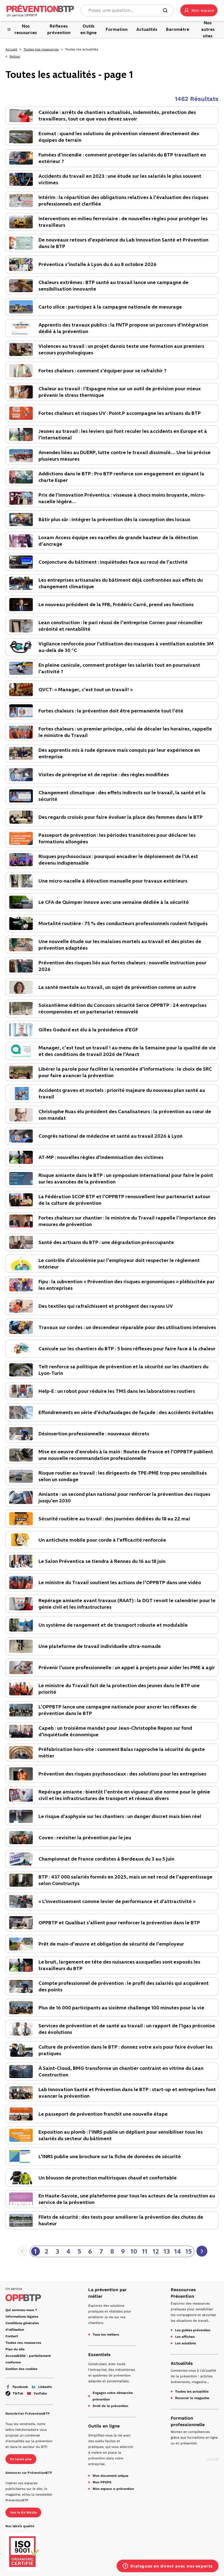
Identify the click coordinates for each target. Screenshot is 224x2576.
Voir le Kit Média (23, 2512)
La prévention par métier (107, 2293)
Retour (15, 56)
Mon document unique (110, 2476)
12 (156, 2251)
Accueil (11, 49)
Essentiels (99, 2355)
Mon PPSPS (102, 2482)
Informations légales (22, 2317)
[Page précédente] (22, 2251)
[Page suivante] (202, 2251)
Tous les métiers (106, 2335)
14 (178, 2251)
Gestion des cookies (21, 2369)
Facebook (20, 2387)
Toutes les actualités (192, 2391)
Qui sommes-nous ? (21, 2310)
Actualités (182, 2363)
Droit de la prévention (110, 2406)
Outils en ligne (104, 2426)
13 (167, 2251)
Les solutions (185, 2343)
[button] (199, 10)
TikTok (18, 2393)
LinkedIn (45, 2387)
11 (145, 2251)
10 (134, 2251)
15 (189, 2251)
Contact (12, 2336)
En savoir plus (21, 2459)
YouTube (40, 2393)
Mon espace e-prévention (113, 2489)
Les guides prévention (193, 2330)
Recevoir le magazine (192, 2398)
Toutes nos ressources (41, 49)
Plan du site (15, 2349)
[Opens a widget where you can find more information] (168, 2566)
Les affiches (185, 2337)
